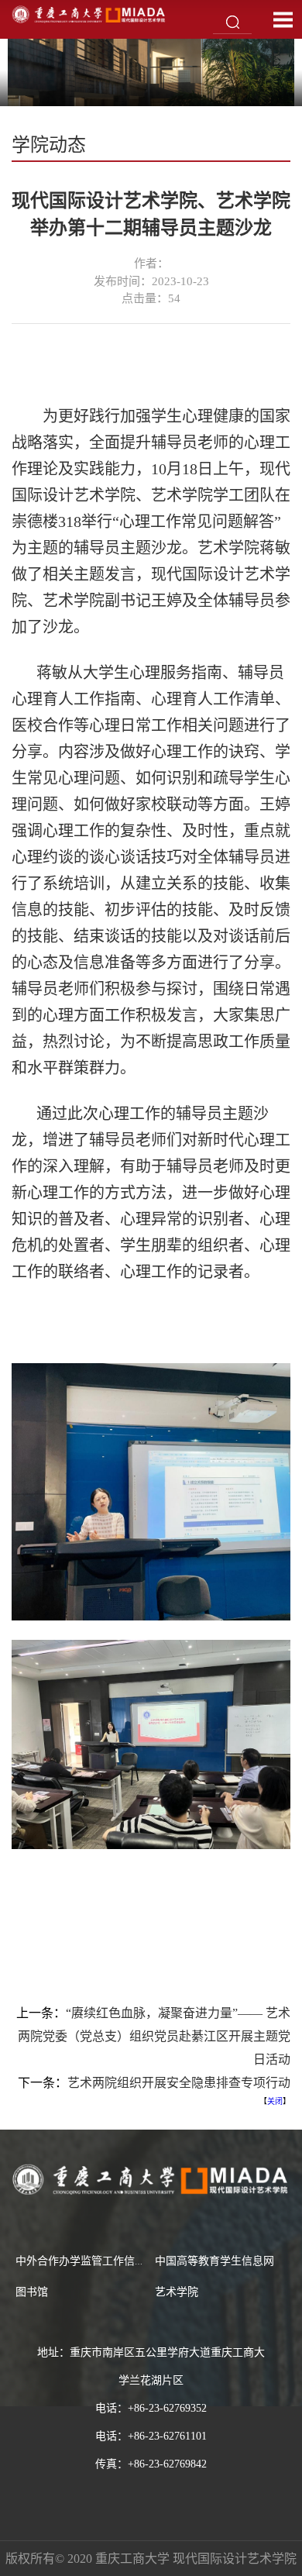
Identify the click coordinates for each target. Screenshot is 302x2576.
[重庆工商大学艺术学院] (89, 14)
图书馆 (32, 2292)
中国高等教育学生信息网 (214, 2261)
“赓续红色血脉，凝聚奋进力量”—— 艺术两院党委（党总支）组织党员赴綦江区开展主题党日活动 (154, 2036)
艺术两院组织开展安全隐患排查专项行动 (179, 2083)
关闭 (275, 2101)
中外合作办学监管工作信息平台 (91, 2261)
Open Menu (283, 19)
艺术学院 (177, 2292)
